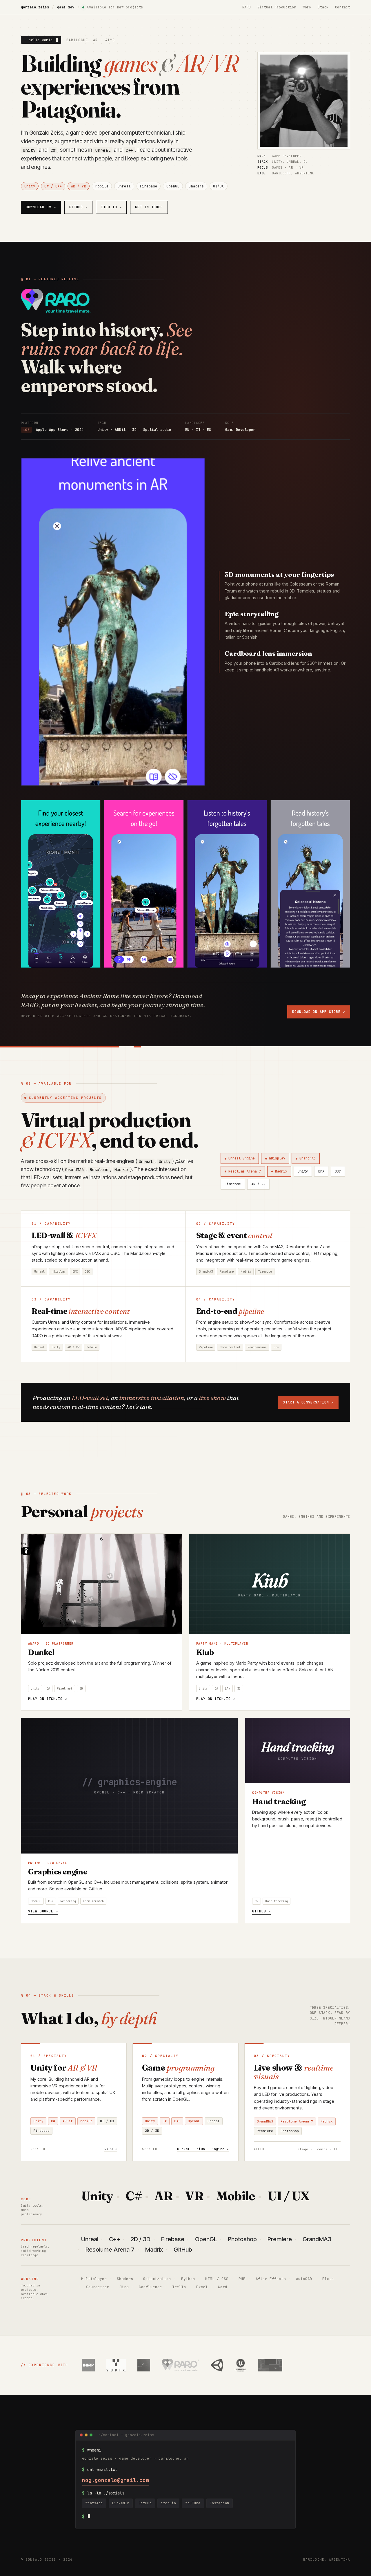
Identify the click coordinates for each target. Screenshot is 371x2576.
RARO (247, 7)
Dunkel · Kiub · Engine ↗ (203, 2149)
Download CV (41, 207)
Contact (343, 7)
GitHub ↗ (261, 1911)
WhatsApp (94, 2503)
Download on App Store (319, 1012)
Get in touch (149, 207)
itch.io (111, 207)
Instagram (220, 2503)
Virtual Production (277, 7)
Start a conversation (308, 1402)
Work (307, 7)
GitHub (79, 207)
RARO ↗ (111, 2149)
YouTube (193, 2503)
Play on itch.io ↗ (48, 1699)
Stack (323, 7)
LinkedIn (121, 2503)
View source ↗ (43, 1911)
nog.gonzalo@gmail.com (116, 2480)
